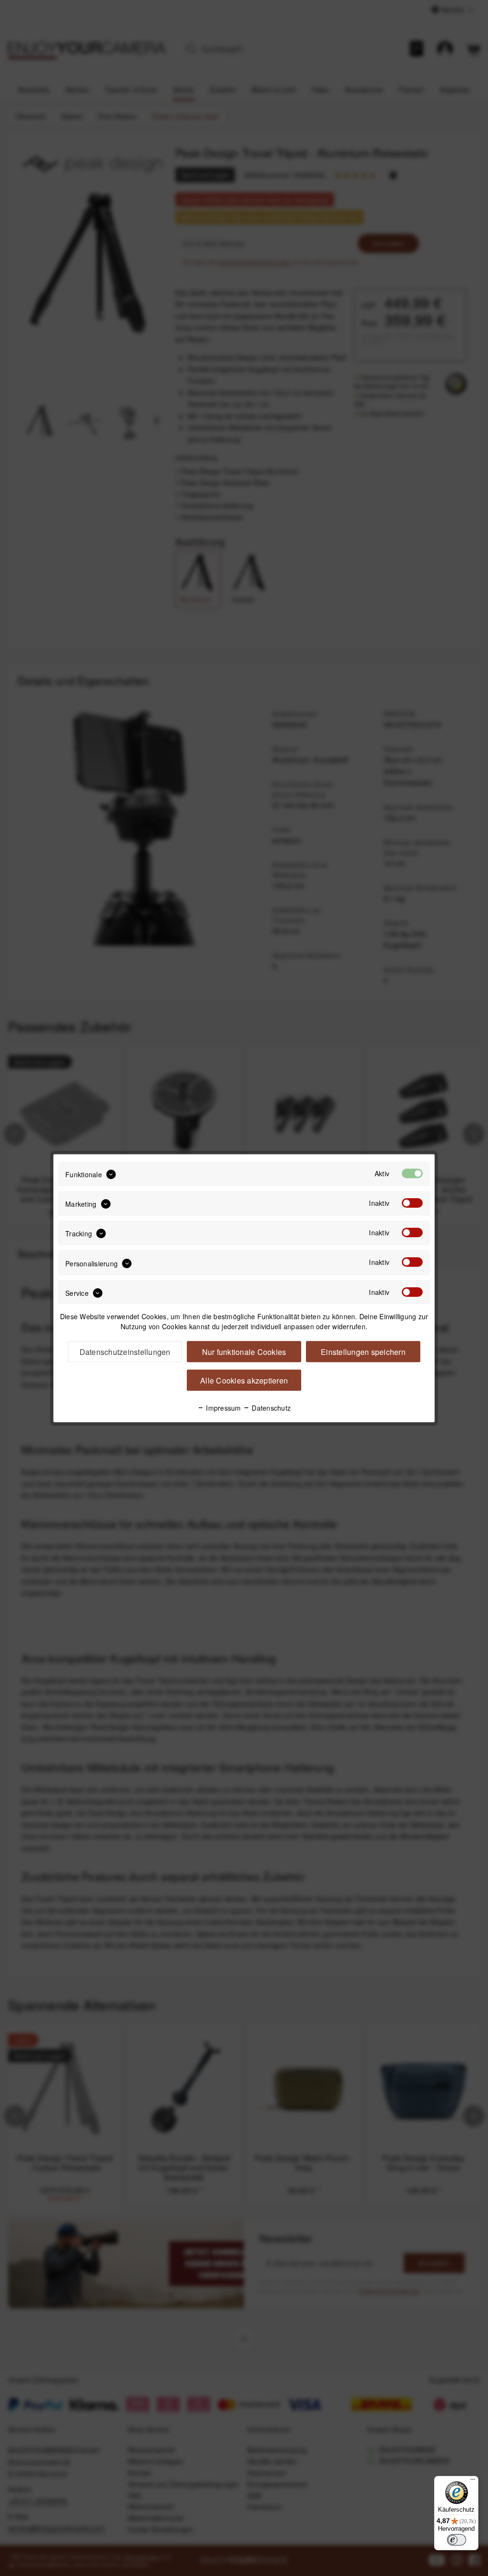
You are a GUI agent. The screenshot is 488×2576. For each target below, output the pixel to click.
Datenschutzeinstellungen (125, 1351)
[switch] (457, 2540)
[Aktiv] (412, 1173)
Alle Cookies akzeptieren (244, 1380)
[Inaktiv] (412, 1202)
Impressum (223, 1407)
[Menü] (473, 2482)
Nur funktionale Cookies (244, 1351)
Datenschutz (270, 1407)
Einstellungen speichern (363, 1351)
